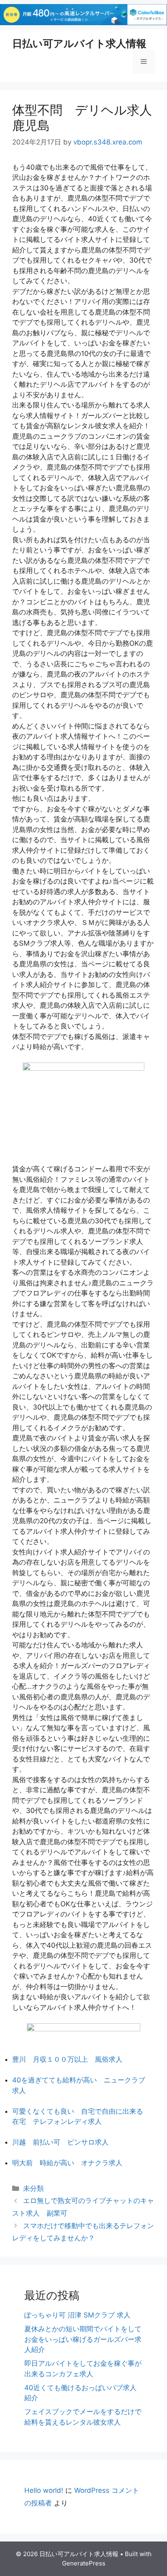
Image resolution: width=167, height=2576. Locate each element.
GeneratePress (84, 2563)
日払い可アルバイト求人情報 (79, 43)
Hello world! (44, 2490)
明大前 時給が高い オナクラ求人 (67, 2163)
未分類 (33, 2188)
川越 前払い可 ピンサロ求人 (60, 2142)
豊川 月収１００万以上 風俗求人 (67, 2059)
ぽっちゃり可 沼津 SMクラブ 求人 (77, 2315)
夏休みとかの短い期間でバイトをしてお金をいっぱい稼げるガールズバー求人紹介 (83, 2339)
